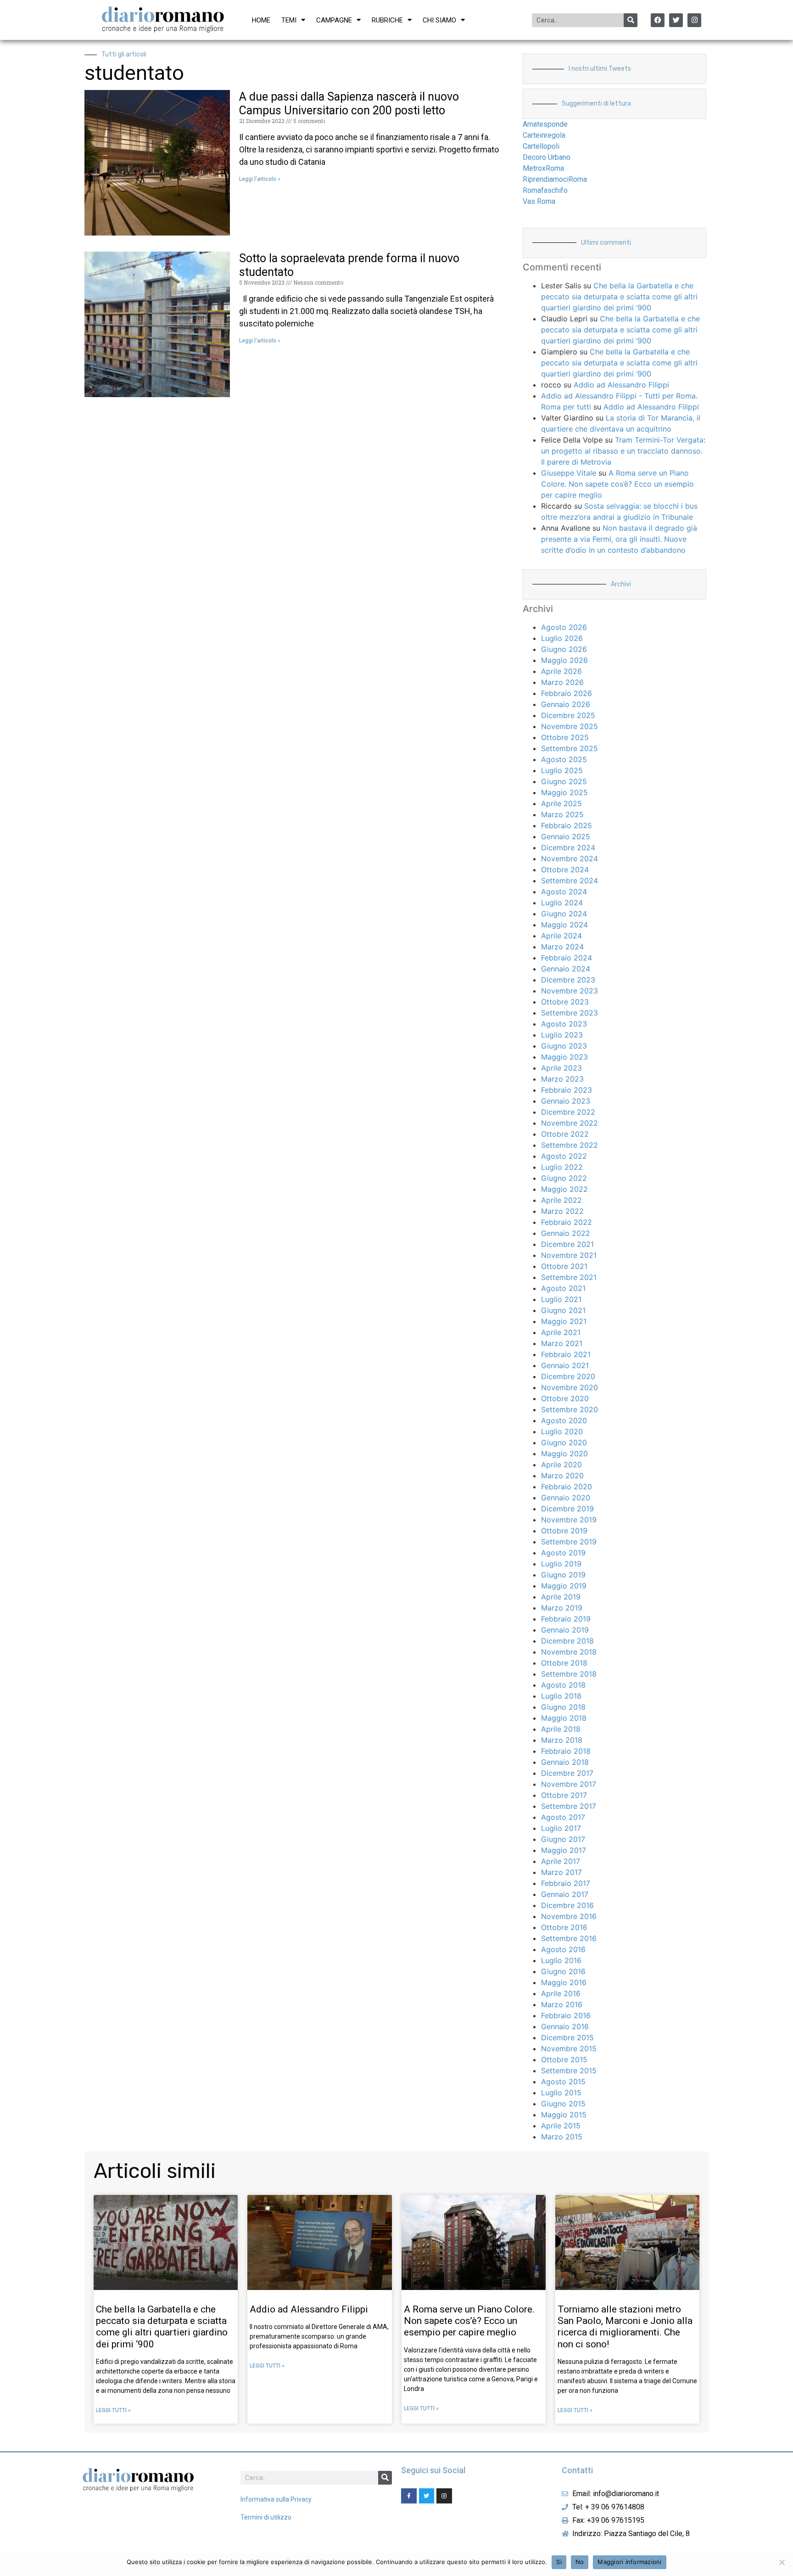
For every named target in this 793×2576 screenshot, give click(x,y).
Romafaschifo (545, 190)
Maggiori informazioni (629, 2562)
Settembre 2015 (569, 2071)
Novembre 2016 (569, 1916)
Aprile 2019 (561, 1597)
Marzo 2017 (561, 1872)
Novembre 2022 (570, 1123)
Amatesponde (545, 124)
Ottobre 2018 (564, 1663)
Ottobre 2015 (564, 2060)
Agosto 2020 (564, 1420)
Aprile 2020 (561, 1465)
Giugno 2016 (563, 1971)
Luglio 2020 (562, 1431)
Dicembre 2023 (568, 980)
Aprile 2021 (561, 1332)
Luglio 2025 (562, 770)
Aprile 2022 (561, 1200)
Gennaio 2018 (565, 1762)
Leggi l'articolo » (260, 179)
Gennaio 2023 (566, 1101)
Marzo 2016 (562, 2004)
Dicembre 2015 (567, 2037)
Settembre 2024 (570, 881)
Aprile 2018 (561, 1729)
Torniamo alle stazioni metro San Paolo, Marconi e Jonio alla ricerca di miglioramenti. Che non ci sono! (625, 2327)
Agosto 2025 (564, 759)
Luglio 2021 (561, 1299)
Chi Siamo (439, 20)
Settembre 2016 (569, 1938)
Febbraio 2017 (566, 1883)
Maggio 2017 (564, 1850)
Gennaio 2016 (565, 2026)
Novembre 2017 (569, 1784)
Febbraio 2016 (566, 2015)
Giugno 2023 (564, 1046)
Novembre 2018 (569, 1652)
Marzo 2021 (562, 1343)
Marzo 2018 (562, 1740)
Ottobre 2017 (564, 1795)
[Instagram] (694, 20)
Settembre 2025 (570, 748)
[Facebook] (658, 20)
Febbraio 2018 (566, 1751)
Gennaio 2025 (566, 836)
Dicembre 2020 (568, 1376)
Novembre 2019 (569, 1520)
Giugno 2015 (563, 2104)
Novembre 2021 (569, 1255)
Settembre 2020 (570, 1409)
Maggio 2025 (564, 792)
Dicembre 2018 (567, 1641)
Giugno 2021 (563, 1310)
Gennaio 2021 (565, 1365)
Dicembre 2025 (568, 715)
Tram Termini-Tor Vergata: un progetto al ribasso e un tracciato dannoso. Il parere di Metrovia (623, 451)
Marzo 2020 (562, 1476)
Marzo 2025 (562, 814)
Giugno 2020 (564, 1442)
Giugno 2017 (563, 1839)
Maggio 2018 (564, 1718)
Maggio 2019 (564, 1586)
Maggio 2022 (564, 1189)
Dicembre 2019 (567, 1509)
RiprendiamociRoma (555, 179)
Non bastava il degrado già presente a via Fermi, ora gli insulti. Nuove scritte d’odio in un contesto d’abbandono (619, 539)
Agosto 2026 (564, 627)
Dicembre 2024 (568, 847)
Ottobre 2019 (564, 1531)
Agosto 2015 (563, 2082)
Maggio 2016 (564, 1982)
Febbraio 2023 (567, 1090)
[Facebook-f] (409, 2496)
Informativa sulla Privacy (276, 2499)
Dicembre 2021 (567, 1244)
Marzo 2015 (562, 2137)
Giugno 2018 (563, 1707)
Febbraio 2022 (567, 1222)
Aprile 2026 (561, 671)
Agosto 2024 (564, 892)
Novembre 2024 (570, 859)
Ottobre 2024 (565, 870)
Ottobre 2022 (565, 1134)
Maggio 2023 (564, 1057)
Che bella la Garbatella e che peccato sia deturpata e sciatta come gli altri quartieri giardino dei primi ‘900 (619, 297)
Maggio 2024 (564, 925)
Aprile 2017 (561, 1861)
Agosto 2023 (564, 1024)
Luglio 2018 (561, 1696)
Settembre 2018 (569, 1674)
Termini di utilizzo (266, 2517)
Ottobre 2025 (565, 737)
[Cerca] (631, 20)
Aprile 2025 (561, 803)
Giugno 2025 (564, 781)
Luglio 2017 (561, 1828)
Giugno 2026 (564, 649)
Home (261, 20)
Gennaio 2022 (566, 1233)
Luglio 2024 (562, 903)
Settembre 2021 (569, 1277)
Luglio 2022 (562, 1167)
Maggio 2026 (564, 660)
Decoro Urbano (547, 157)
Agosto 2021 (563, 1288)
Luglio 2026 (562, 638)
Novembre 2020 (570, 1387)
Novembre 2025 (570, 726)
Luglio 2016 (561, 1960)
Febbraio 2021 (566, 1354)
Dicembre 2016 (567, 1905)
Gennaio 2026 (566, 704)
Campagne (334, 20)
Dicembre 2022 (568, 1112)
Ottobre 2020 (565, 1398)
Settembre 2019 (569, 1542)
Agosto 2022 (564, 1156)
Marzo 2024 (562, 947)
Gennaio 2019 (565, 1630)
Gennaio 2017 (565, 1894)
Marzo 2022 (562, 1211)
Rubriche (387, 20)
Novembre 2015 (569, 2048)
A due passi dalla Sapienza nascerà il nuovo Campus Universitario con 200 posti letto (349, 104)
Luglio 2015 (561, 2093)
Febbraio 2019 (566, 1619)
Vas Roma (539, 201)
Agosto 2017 (563, 1817)
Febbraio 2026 (567, 693)
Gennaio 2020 (566, 1498)
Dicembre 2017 (567, 1773)
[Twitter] (676, 20)
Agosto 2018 (563, 1685)
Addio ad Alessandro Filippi (621, 385)
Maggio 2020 (564, 1454)
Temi (289, 20)
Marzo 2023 (562, 1079)
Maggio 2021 (564, 1321)
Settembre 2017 (569, 1806)
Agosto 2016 (563, 1949)
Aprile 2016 (561, 1993)
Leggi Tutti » (113, 2410)
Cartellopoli (541, 146)
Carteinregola (544, 135)
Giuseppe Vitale (569, 473)
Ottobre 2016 (564, 1927)
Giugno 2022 (564, 1178)
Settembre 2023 (570, 1013)
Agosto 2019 (563, 1553)
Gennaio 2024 (566, 969)
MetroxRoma (543, 168)
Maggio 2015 (564, 2115)
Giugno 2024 (564, 914)
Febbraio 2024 (567, 958)
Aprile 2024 (561, 936)
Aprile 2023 (561, 1068)
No (580, 2562)
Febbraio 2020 (567, 1487)
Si (559, 2562)
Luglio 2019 (561, 1564)
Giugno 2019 (563, 1575)
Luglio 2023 (562, 1035)
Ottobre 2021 (564, 1266)
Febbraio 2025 (567, 825)
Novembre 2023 (570, 991)
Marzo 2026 (562, 682)
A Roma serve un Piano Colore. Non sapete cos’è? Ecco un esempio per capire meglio (617, 484)
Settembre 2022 (570, 1145)
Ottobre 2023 (565, 1002)
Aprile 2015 (561, 2126)
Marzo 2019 (562, 1608)
